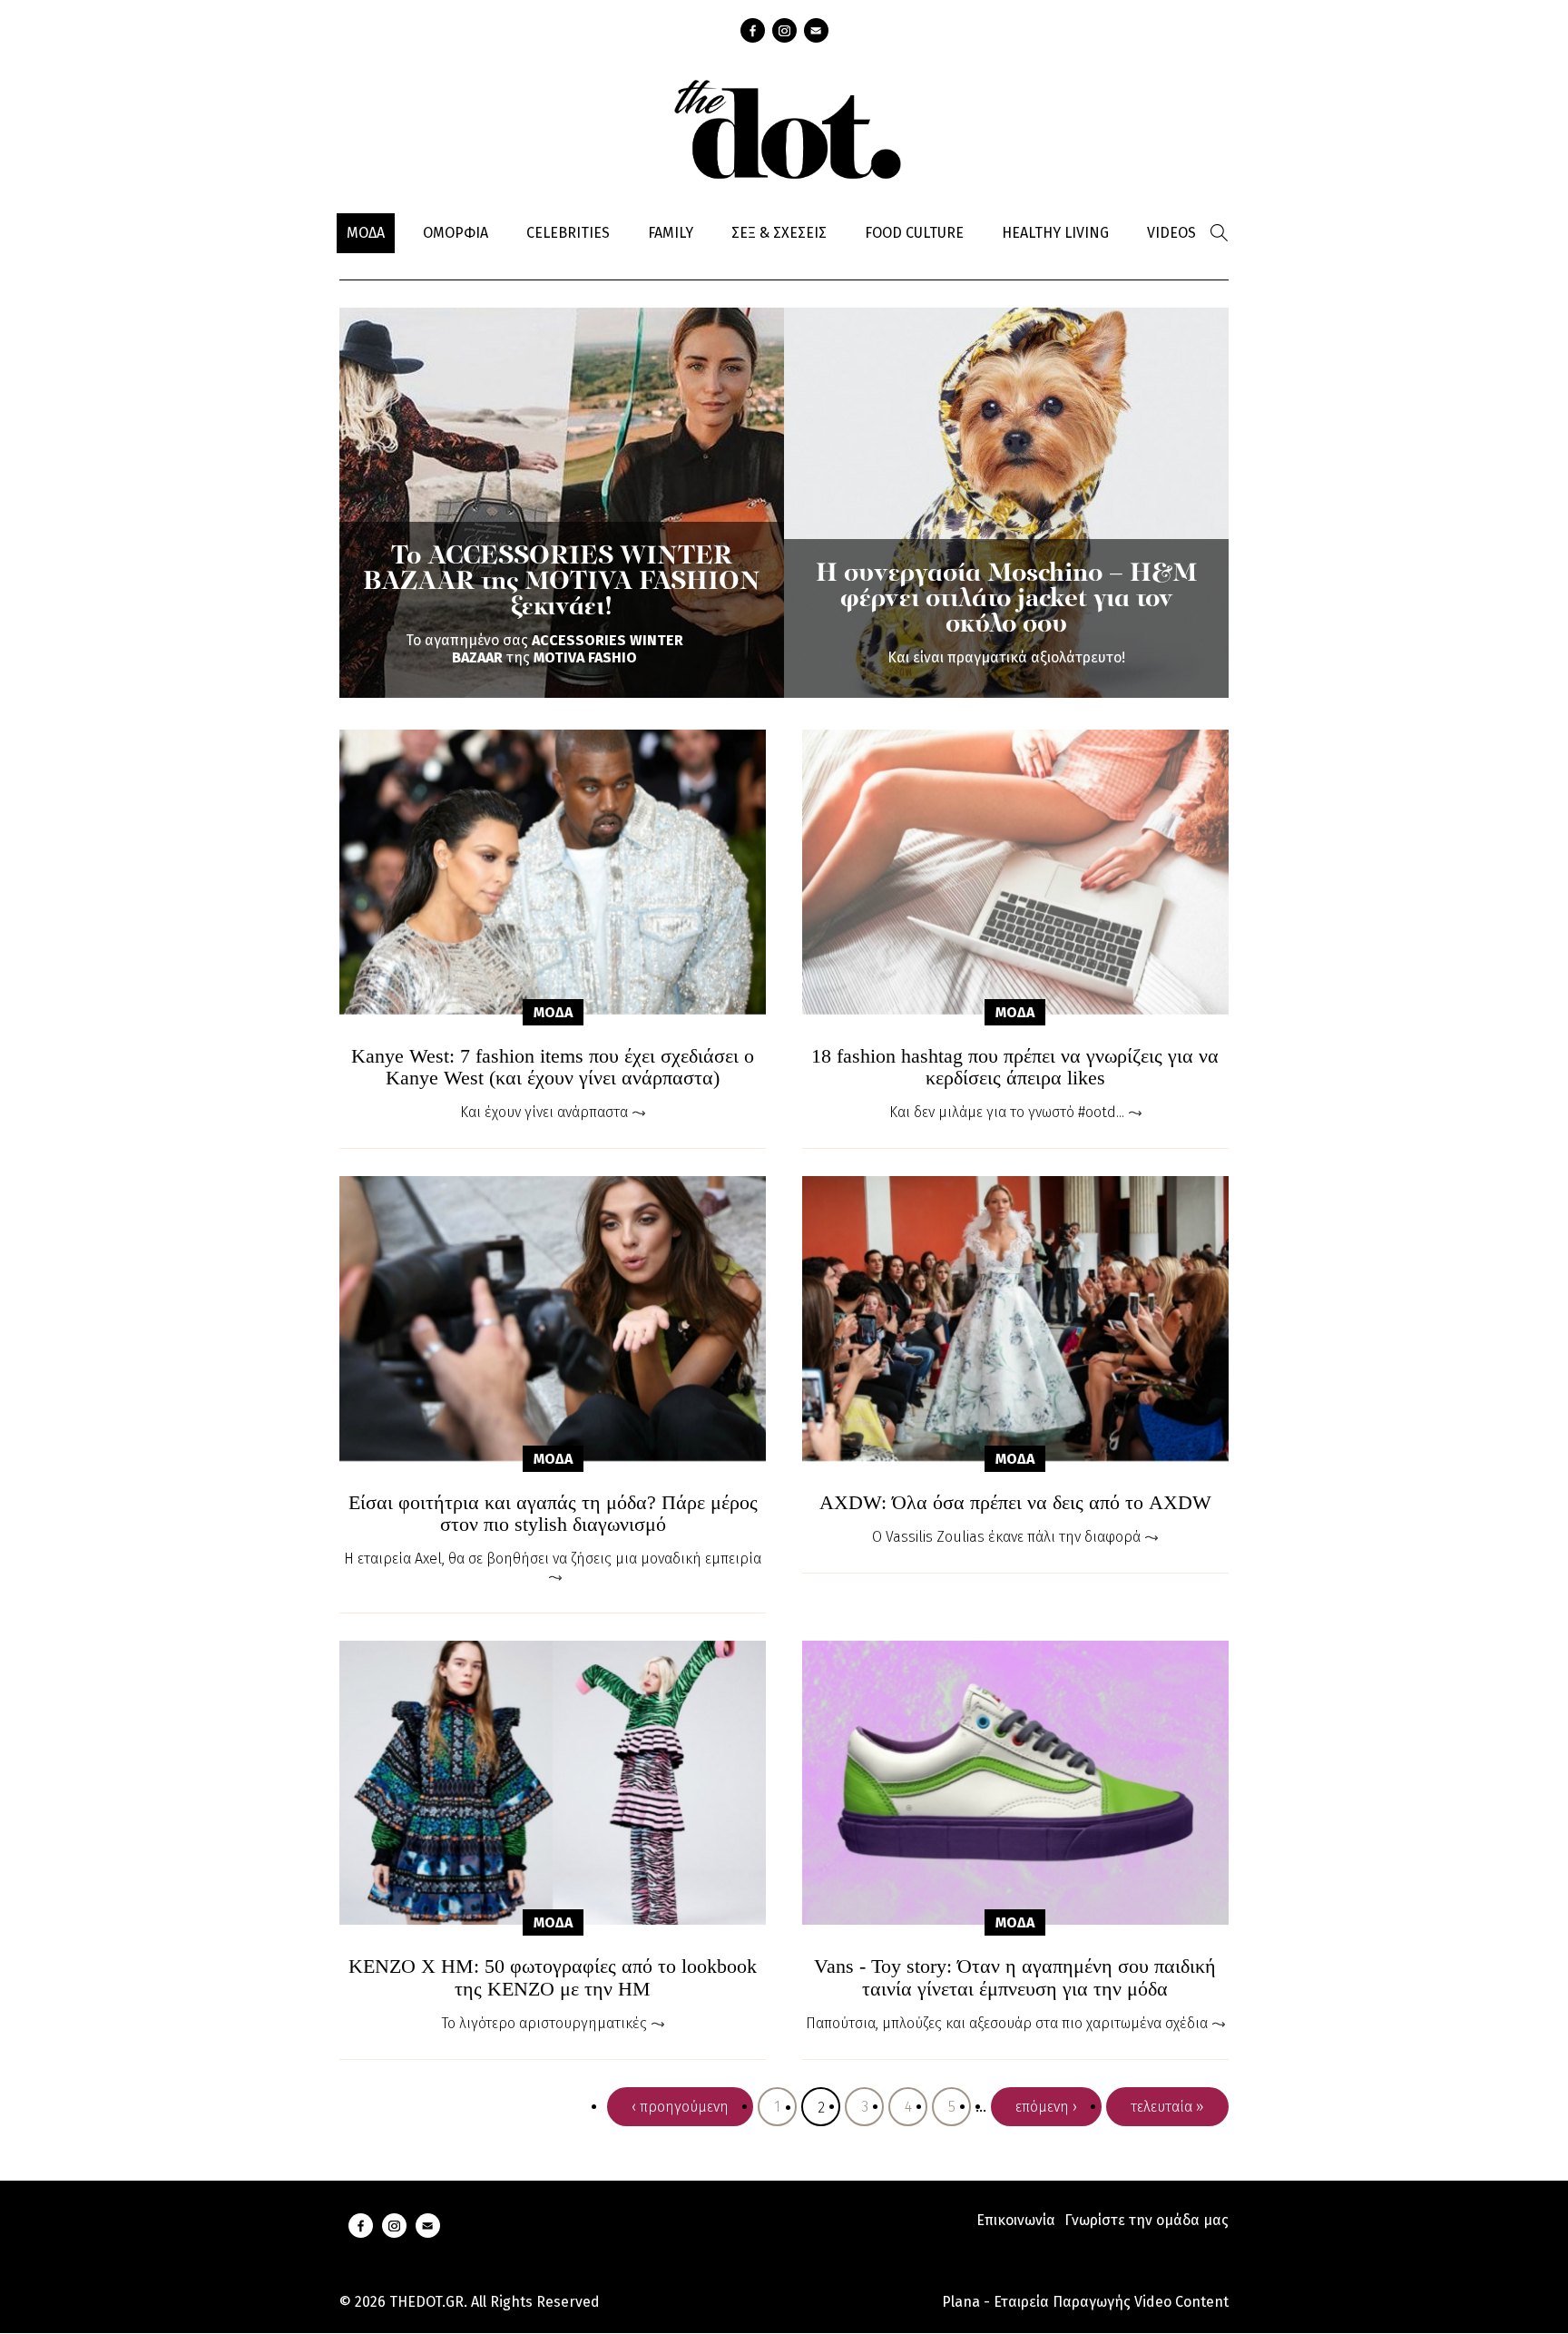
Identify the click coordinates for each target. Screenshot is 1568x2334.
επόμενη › (1046, 2107)
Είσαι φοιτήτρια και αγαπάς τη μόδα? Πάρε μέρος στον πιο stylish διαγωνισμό (553, 1514)
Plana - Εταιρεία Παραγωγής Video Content (1085, 2302)
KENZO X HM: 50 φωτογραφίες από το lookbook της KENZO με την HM (553, 1977)
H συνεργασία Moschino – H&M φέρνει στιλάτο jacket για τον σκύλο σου (1006, 600)
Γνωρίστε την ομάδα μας (1147, 2220)
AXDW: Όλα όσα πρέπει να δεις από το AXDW (1015, 1503)
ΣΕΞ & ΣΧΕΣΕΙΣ (779, 233)
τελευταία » (1167, 2107)
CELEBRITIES (568, 233)
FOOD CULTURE (914, 233)
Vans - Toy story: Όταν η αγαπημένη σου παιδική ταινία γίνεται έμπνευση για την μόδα (1015, 1977)
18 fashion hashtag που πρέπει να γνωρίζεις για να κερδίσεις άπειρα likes (1015, 1067)
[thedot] (784, 127)
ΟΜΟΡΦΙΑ (456, 233)
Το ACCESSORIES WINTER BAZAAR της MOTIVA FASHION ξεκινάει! (562, 583)
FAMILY (671, 233)
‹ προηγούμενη (680, 2107)
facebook (753, 30)
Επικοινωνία (1016, 2220)
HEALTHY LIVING (1055, 233)
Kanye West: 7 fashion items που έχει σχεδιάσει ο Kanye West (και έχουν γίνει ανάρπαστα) (553, 1067)
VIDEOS (1171, 233)
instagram (784, 30)
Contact (816, 30)
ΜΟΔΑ (366, 233)
